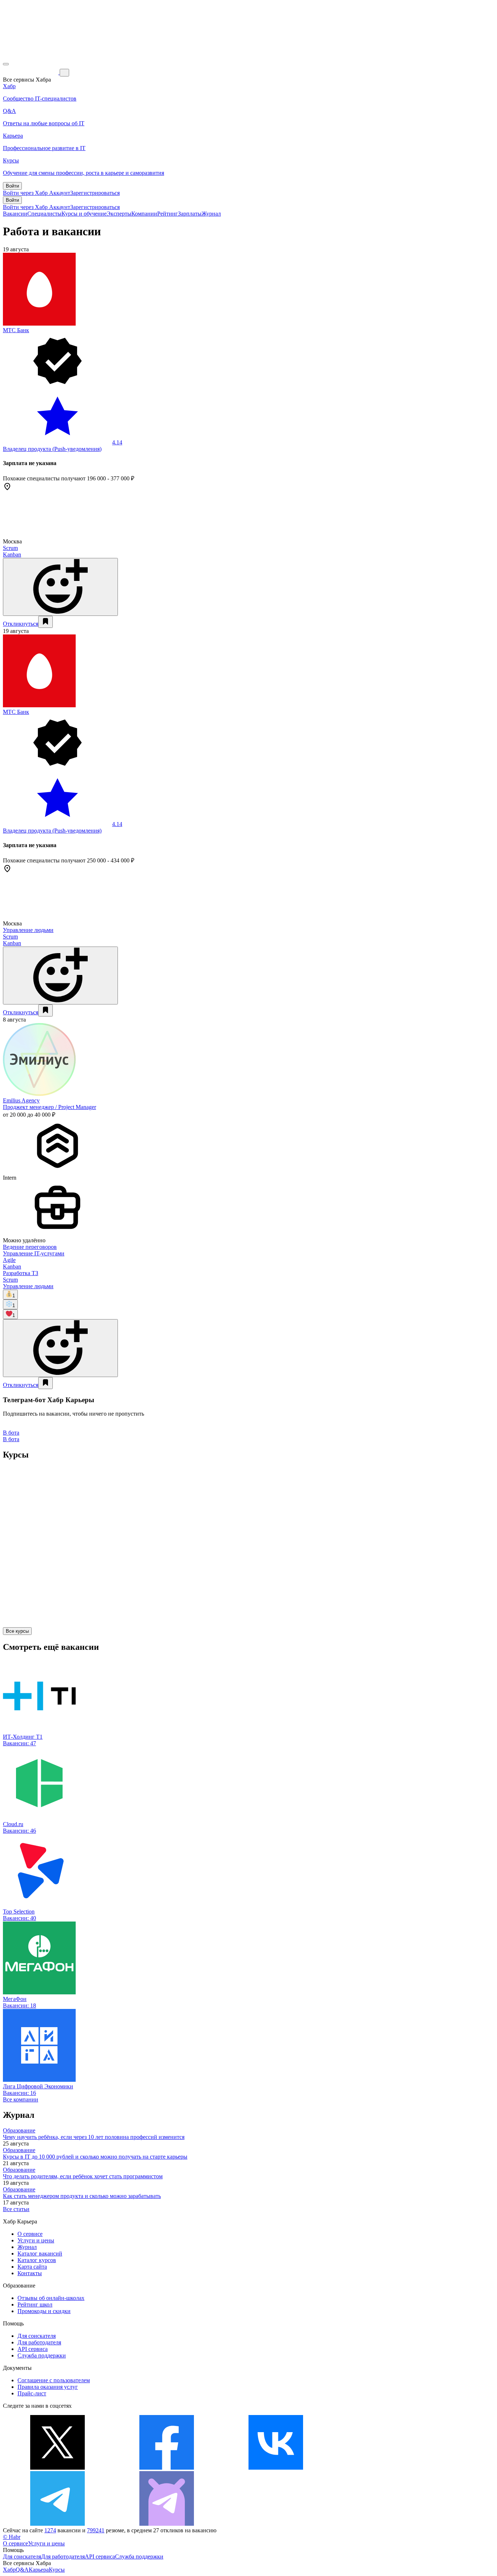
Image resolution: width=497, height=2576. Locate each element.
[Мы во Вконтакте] (276, 2468)
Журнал (211, 214)
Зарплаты (190, 214)
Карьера (39, 2570)
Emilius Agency (21, 1100)
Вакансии (15, 214)
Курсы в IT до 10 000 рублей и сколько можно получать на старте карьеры (95, 2157)
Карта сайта (32, 2267)
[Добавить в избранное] (45, 622)
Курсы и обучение (84, 214)
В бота (11, 1439)
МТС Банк (16, 330)
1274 (50, 2530)
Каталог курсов (37, 2260)
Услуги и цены (36, 2240)
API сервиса (33, 2349)
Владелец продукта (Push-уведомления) (52, 449)
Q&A (22, 2570)
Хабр (9, 2570)
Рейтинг (168, 214)
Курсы (57, 2570)
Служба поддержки (42, 2355)
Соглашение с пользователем (54, 2380)
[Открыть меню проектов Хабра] (6, 64)
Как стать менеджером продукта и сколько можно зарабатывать (82, 2196)
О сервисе (30, 2234)
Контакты (30, 2273)
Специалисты (44, 214)
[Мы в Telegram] (57, 2524)
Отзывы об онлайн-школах (51, 2298)
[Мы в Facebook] (167, 2468)
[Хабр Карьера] (31, 72)
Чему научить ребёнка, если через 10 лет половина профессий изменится (94, 2137)
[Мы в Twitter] (57, 2468)
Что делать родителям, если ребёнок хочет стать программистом (83, 2176)
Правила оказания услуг (48, 2387)
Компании (144, 214)
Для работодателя (39, 2342)
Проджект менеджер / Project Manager (49, 1107)
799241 (96, 2530)
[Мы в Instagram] (385, 2468)
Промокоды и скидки (44, 2311)
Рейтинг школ (35, 2304)
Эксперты (119, 214)
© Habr (12, 2537)
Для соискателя (37, 2336)
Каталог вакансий (40, 2253)
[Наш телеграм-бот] (167, 2524)
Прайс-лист (32, 2393)
